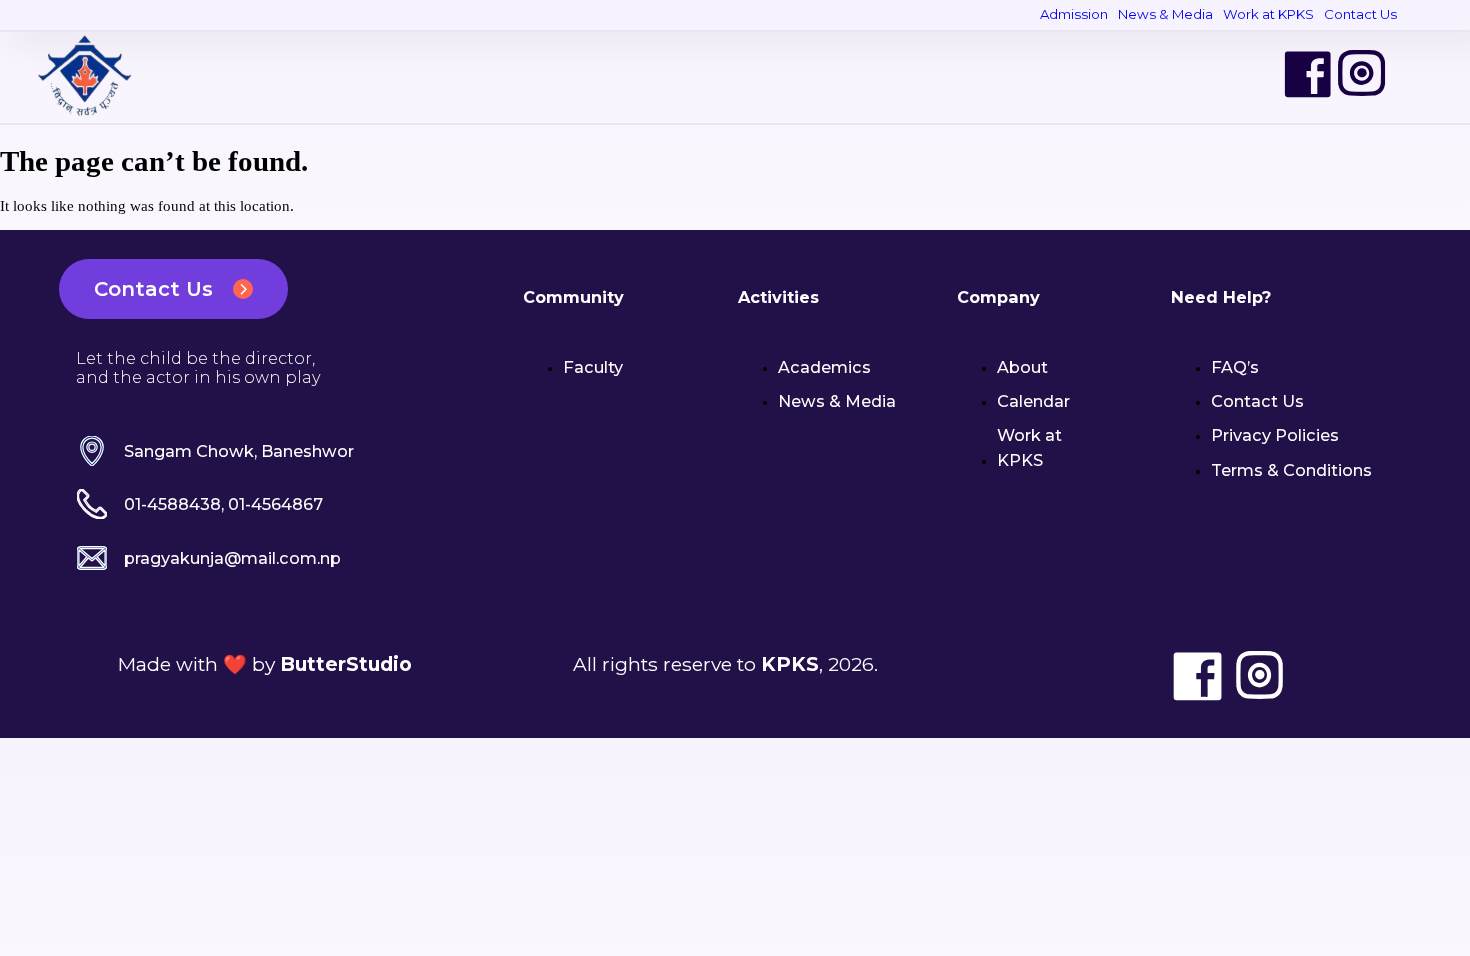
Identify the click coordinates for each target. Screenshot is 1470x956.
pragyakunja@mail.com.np (232, 558)
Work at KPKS (1268, 14)
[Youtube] (1416, 74)
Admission (1074, 14)
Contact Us (1360, 14)
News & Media (1165, 14)
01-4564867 (275, 504)
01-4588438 (172, 504)
